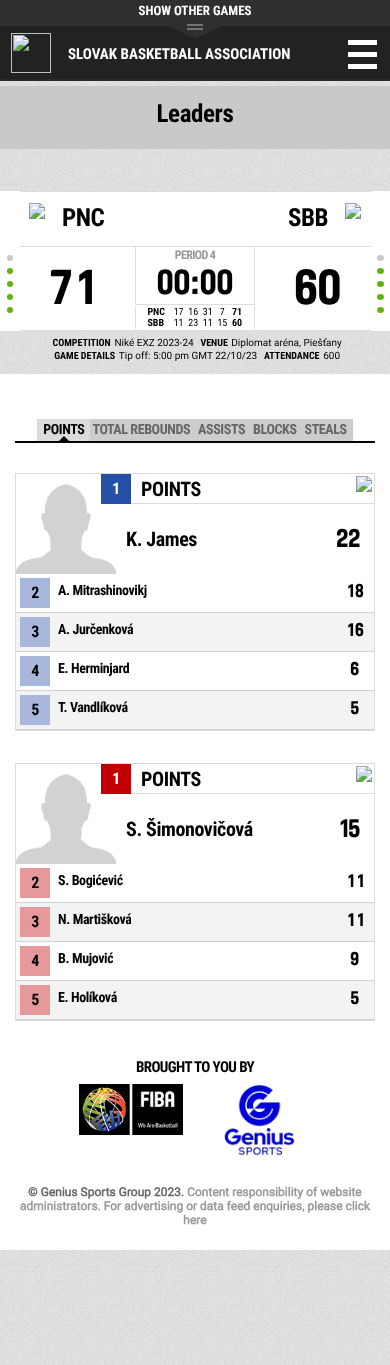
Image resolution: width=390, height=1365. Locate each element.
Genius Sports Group (259, 1120)
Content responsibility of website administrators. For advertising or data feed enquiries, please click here (195, 1206)
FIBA (131, 1120)
